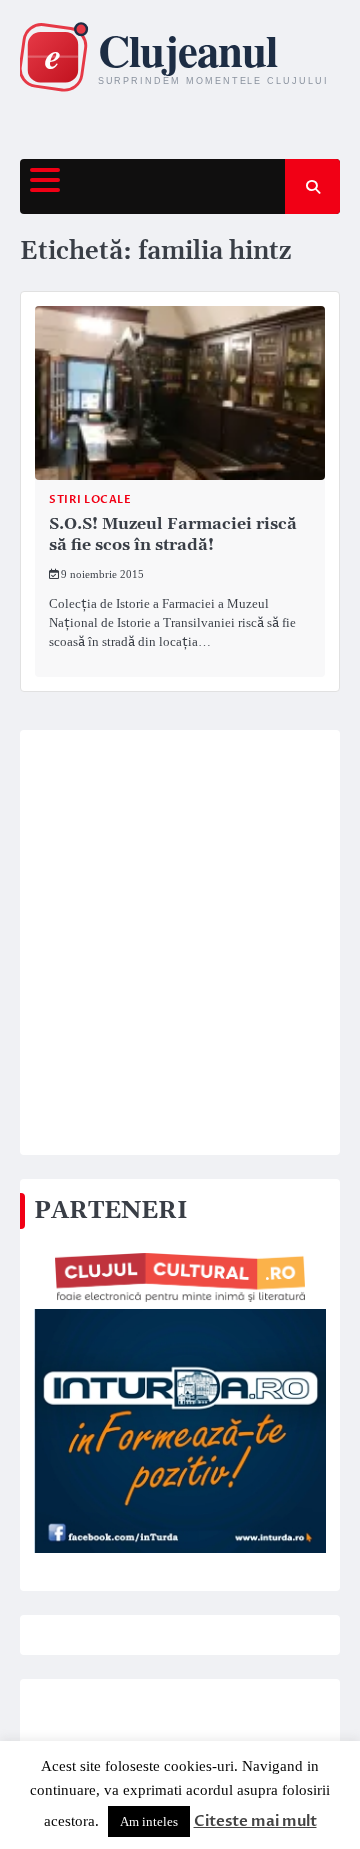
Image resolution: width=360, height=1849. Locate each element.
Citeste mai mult (255, 1821)
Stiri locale (90, 499)
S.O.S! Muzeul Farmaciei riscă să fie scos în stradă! (173, 534)
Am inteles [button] (149, 1821)
